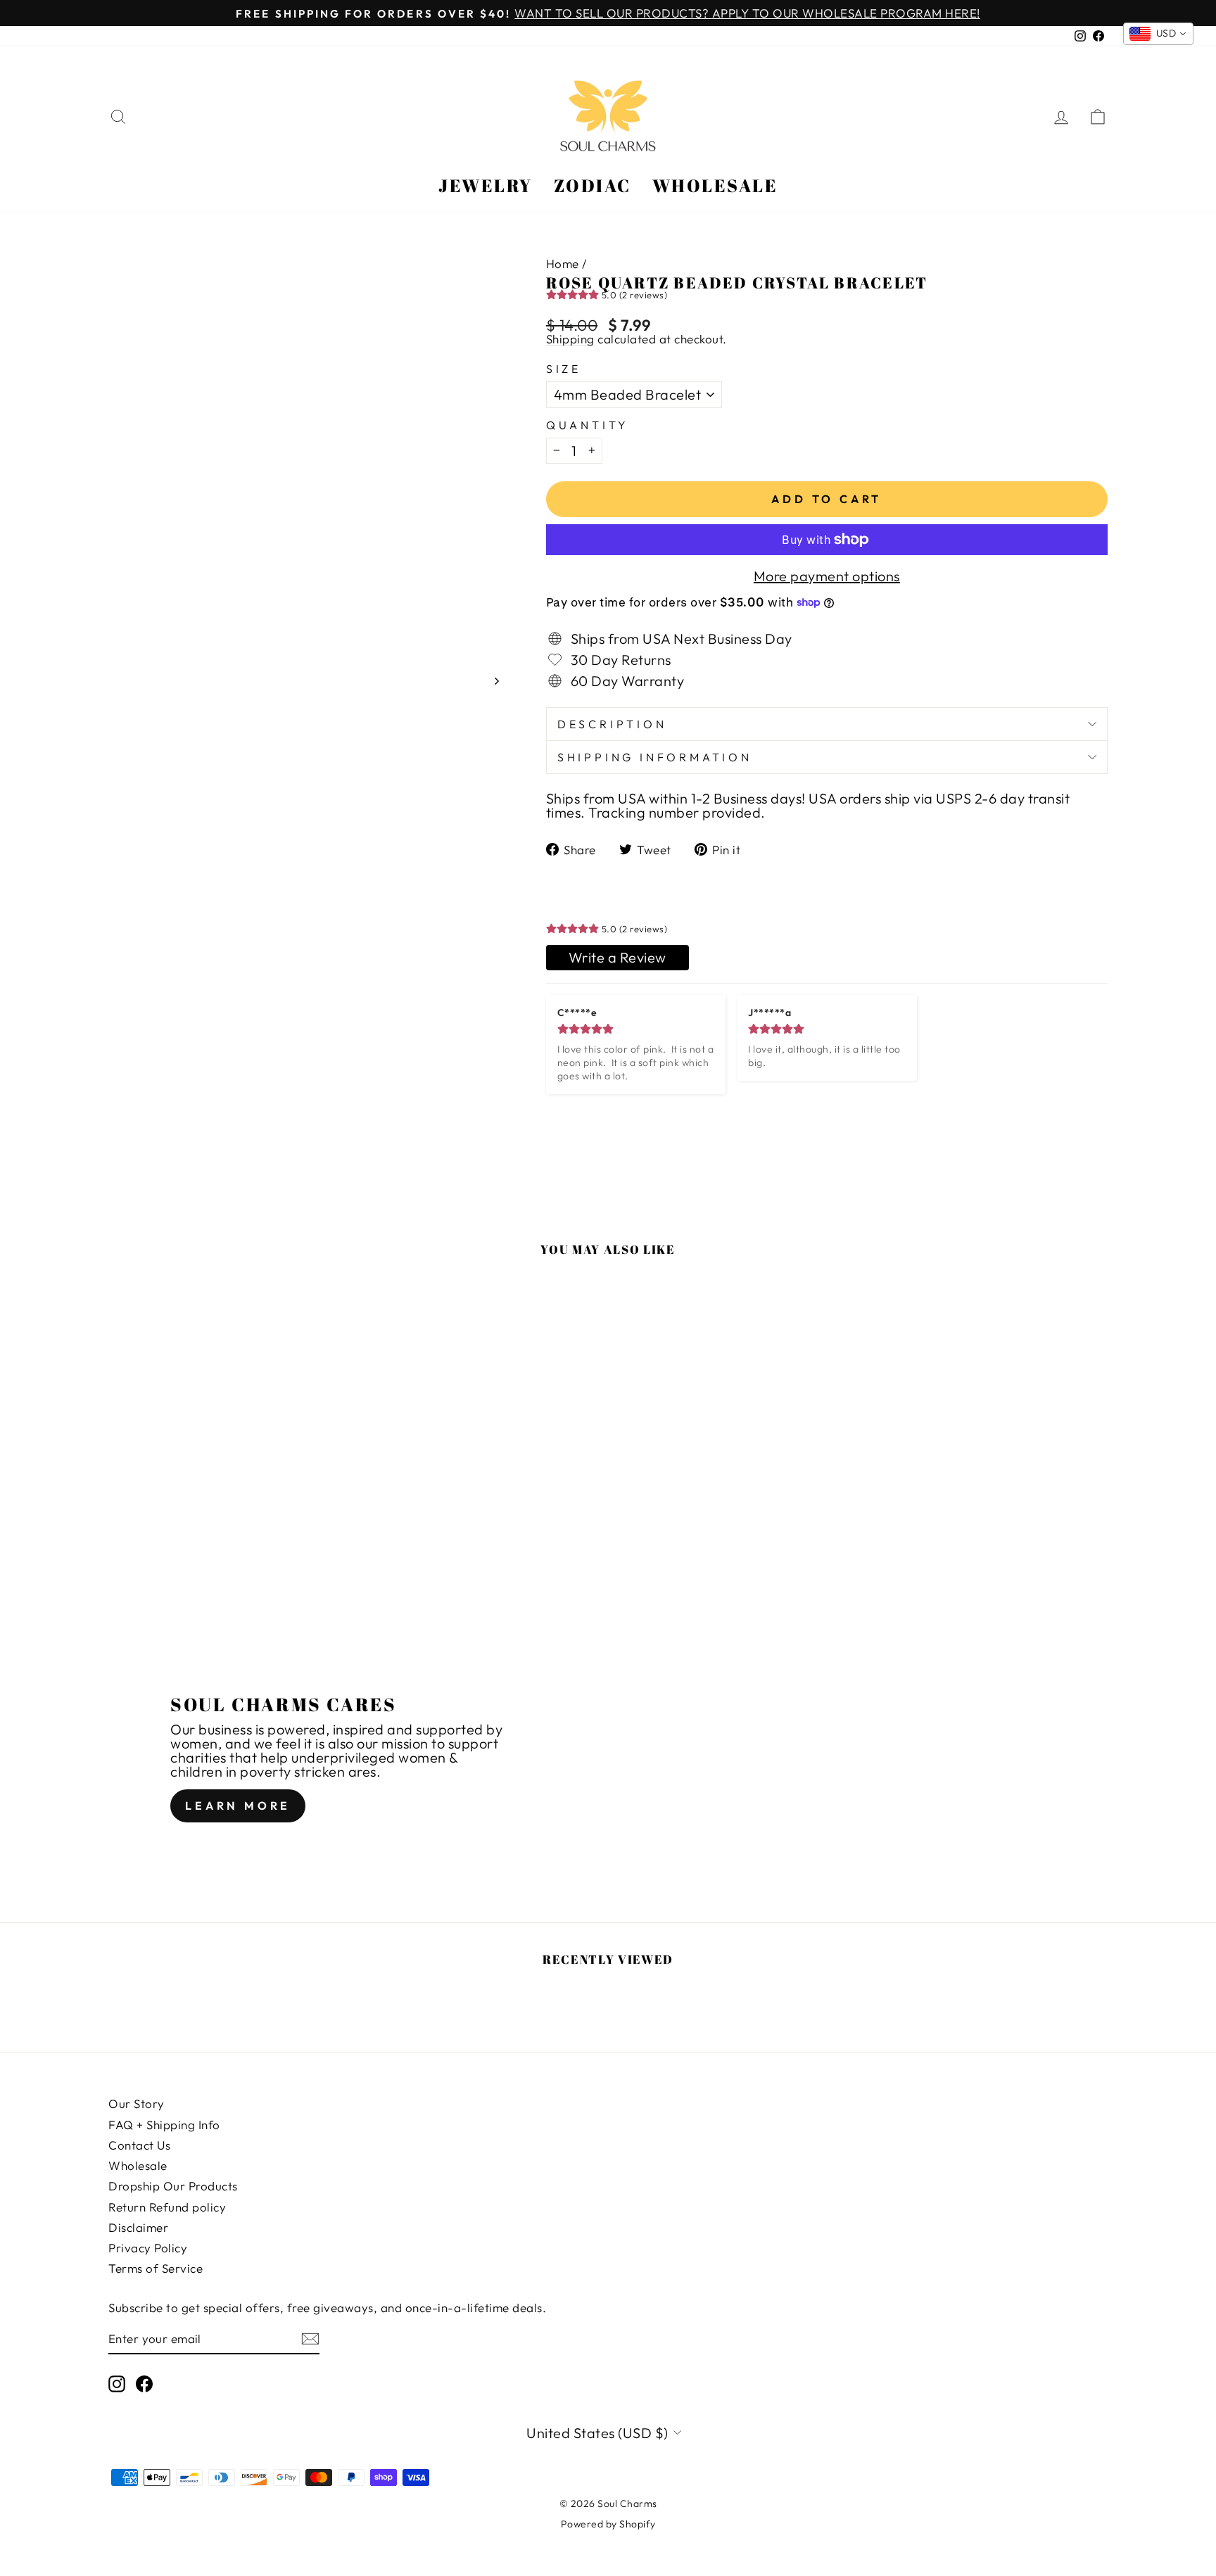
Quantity (588, 425)
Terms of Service (156, 2268)
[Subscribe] (310, 2339)
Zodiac (593, 185)
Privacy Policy (148, 2248)
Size (564, 369)
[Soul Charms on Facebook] (144, 2384)
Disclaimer (138, 2227)
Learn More (238, 1806)
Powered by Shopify (608, 2524)
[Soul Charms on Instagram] (117, 2384)
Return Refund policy (167, 2207)
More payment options (827, 576)
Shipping (570, 339)
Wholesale (715, 185)
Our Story (137, 2104)
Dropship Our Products (173, 2186)
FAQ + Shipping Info (164, 2125)
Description (612, 724)
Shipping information (655, 757)
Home (563, 264)
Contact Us (139, 2145)
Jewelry (486, 185)
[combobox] (1159, 34)
